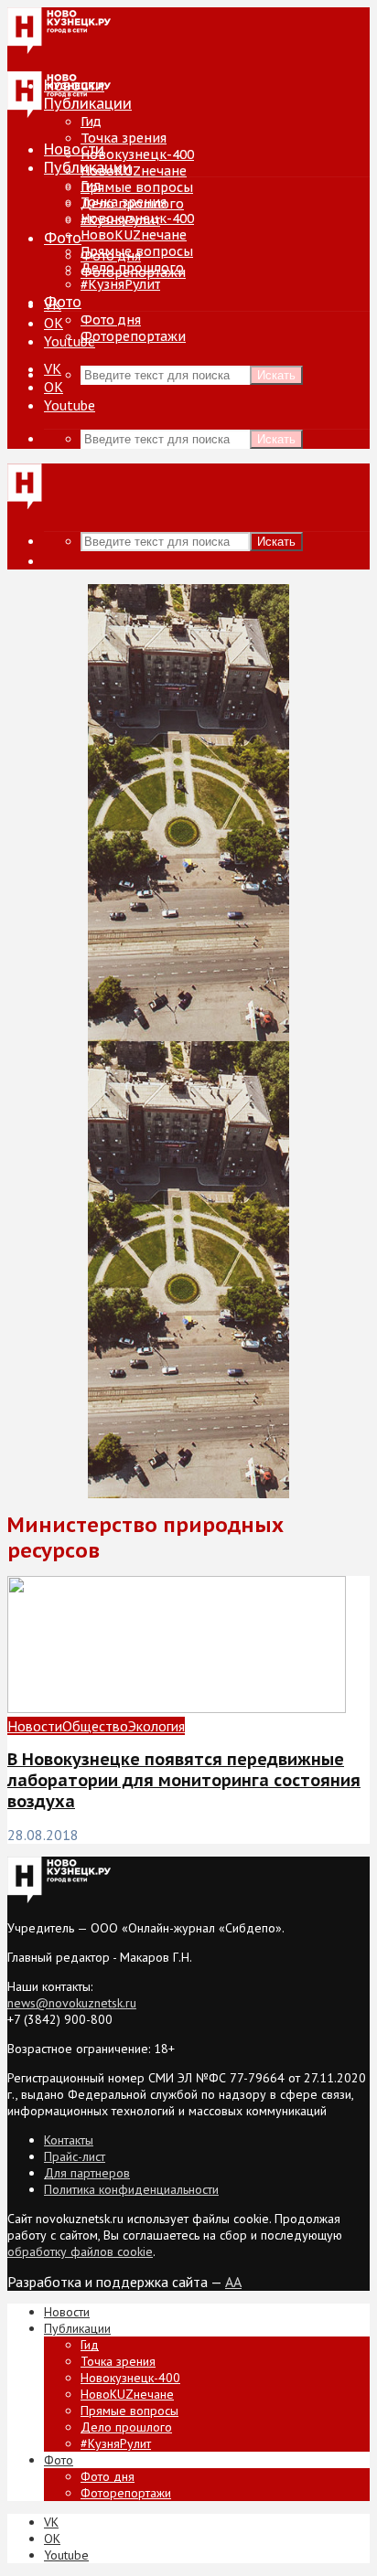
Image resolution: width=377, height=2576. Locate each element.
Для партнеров (87, 2173)
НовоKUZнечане (134, 171)
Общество (95, 1726)
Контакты (69, 2140)
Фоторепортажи (133, 336)
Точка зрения (124, 138)
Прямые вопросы (137, 187)
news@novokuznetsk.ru (72, 2003)
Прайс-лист (75, 2156)
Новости (74, 149)
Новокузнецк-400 (137, 154)
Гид (91, 186)
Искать (276, 375)
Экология (156, 1726)
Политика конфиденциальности (131, 2189)
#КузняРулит (120, 284)
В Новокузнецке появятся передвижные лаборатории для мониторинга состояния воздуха (184, 1780)
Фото (63, 238)
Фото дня (111, 320)
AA (233, 2282)
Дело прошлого (132, 268)
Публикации (88, 167)
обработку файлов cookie (80, 2251)
